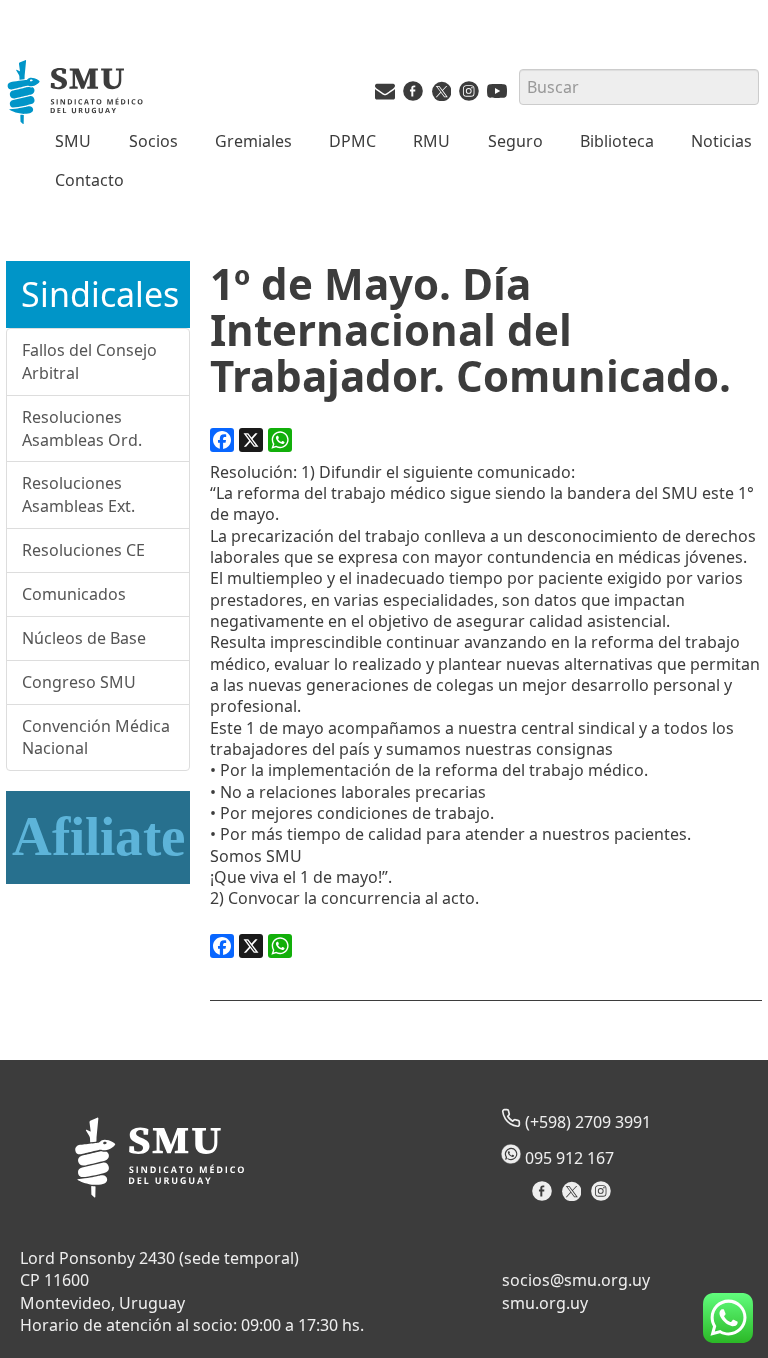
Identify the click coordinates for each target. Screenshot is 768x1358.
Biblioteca (617, 141)
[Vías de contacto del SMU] (385, 95)
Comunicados (74, 594)
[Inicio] (77, 94)
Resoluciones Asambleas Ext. (78, 494)
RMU (431, 141)
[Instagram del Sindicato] (603, 1197)
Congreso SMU (79, 682)
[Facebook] (222, 440)
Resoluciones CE (83, 550)
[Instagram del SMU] (469, 95)
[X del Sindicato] (573, 1197)
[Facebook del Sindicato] (544, 1197)
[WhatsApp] (280, 440)
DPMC (352, 141)
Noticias (721, 141)
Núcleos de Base (84, 638)
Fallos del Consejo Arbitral (89, 361)
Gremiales (253, 141)
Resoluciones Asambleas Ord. (82, 428)
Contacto (89, 180)
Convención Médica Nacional (96, 737)
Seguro (515, 141)
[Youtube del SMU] (497, 95)
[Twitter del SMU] (441, 95)
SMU (73, 141)
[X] (251, 440)
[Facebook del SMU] (413, 95)
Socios (153, 141)
